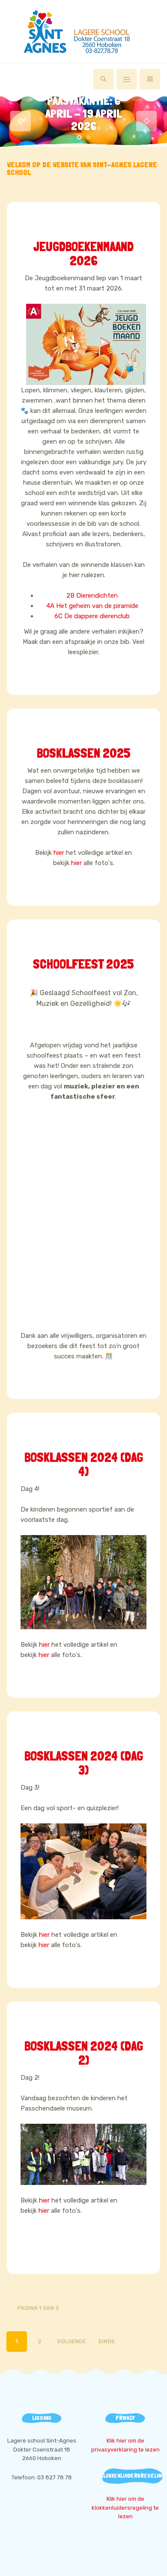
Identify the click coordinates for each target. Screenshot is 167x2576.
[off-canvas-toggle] (127, 79)
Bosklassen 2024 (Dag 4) (84, 1464)
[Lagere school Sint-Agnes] (84, 32)
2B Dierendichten (92, 596)
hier (59, 853)
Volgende (72, 2341)
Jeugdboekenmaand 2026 (83, 254)
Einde (107, 2341)
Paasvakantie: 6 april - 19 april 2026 (84, 113)
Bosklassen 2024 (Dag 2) (84, 2053)
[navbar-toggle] (150, 79)
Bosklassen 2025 (84, 753)
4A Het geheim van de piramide (92, 606)
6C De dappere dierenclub (92, 616)
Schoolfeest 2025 (83, 964)
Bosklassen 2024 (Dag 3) (84, 1763)
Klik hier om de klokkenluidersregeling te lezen (125, 2508)
